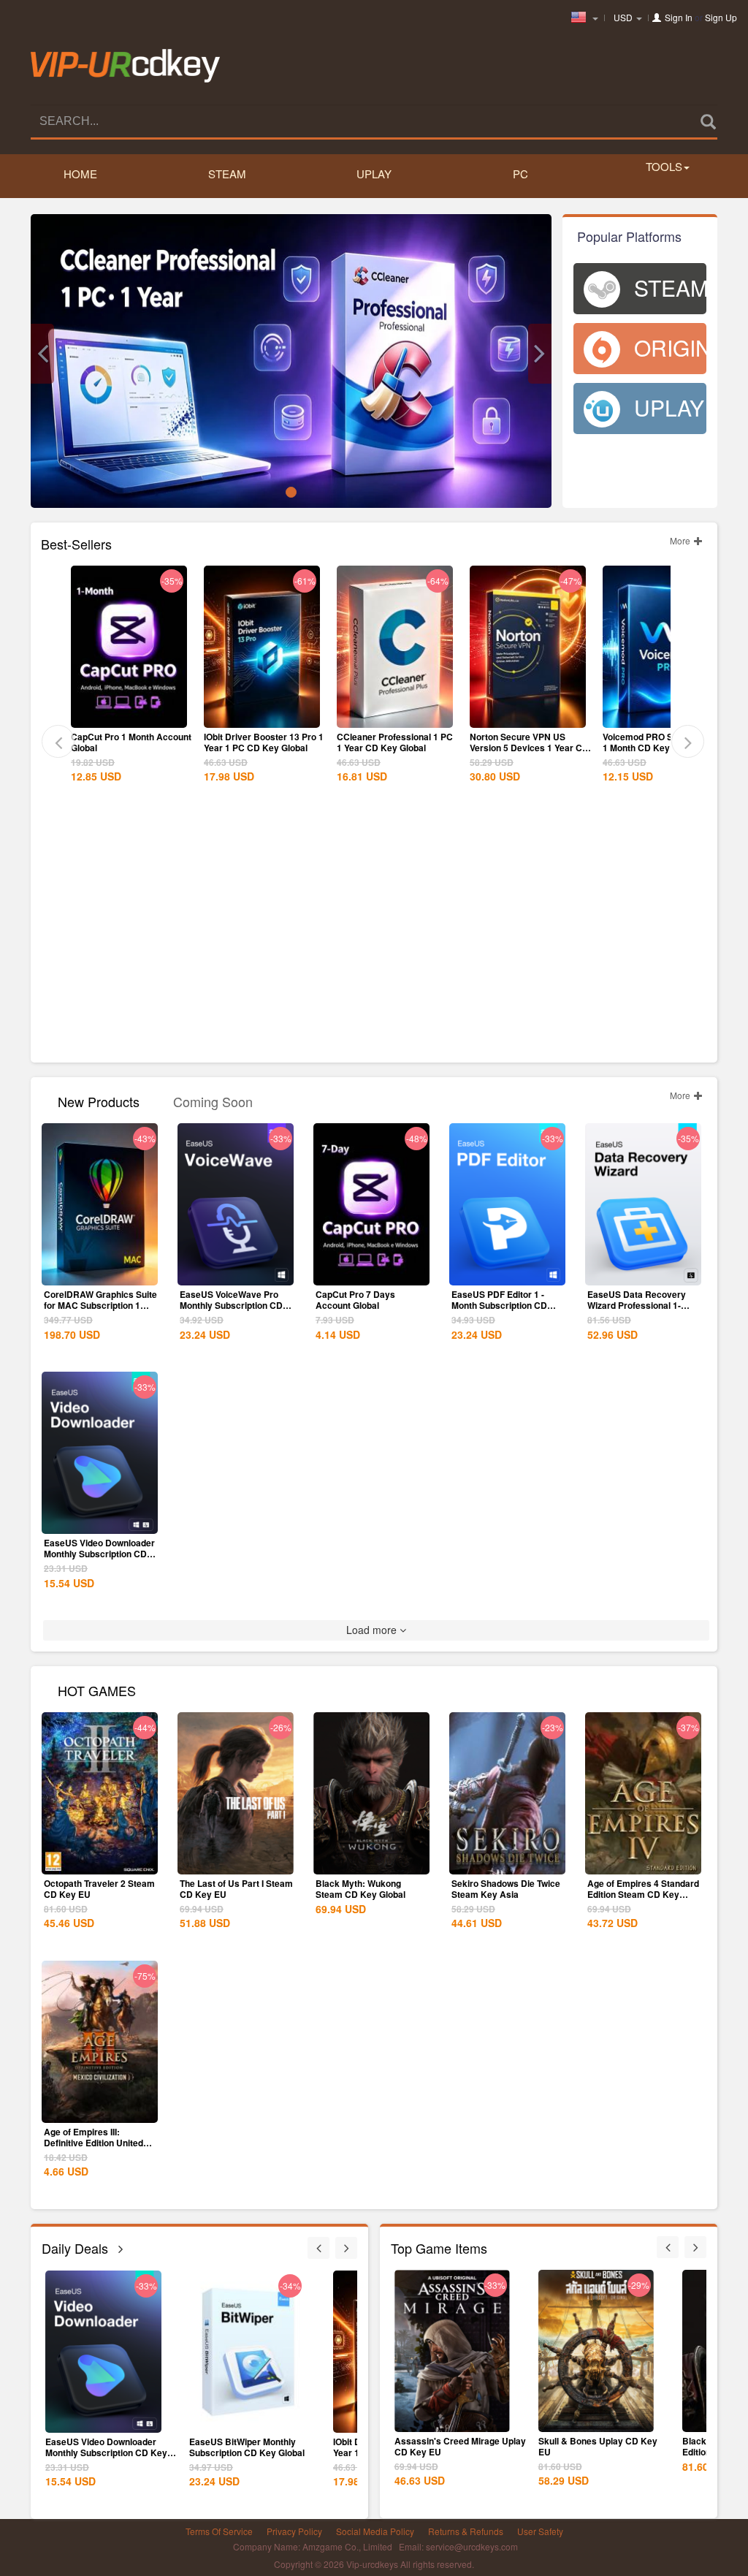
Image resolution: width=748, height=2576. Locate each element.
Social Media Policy (375, 2531)
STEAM (227, 174)
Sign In (679, 17)
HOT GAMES (97, 1689)
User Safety (540, 2531)
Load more (373, 1630)
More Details (129, 715)
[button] (42, 354)
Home (80, 174)
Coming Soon (213, 1100)
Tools (664, 166)
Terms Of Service (219, 2531)
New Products (99, 1100)
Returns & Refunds (466, 2531)
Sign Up (721, 17)
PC (520, 174)
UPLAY (374, 174)
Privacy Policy (294, 2531)
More (681, 540)
